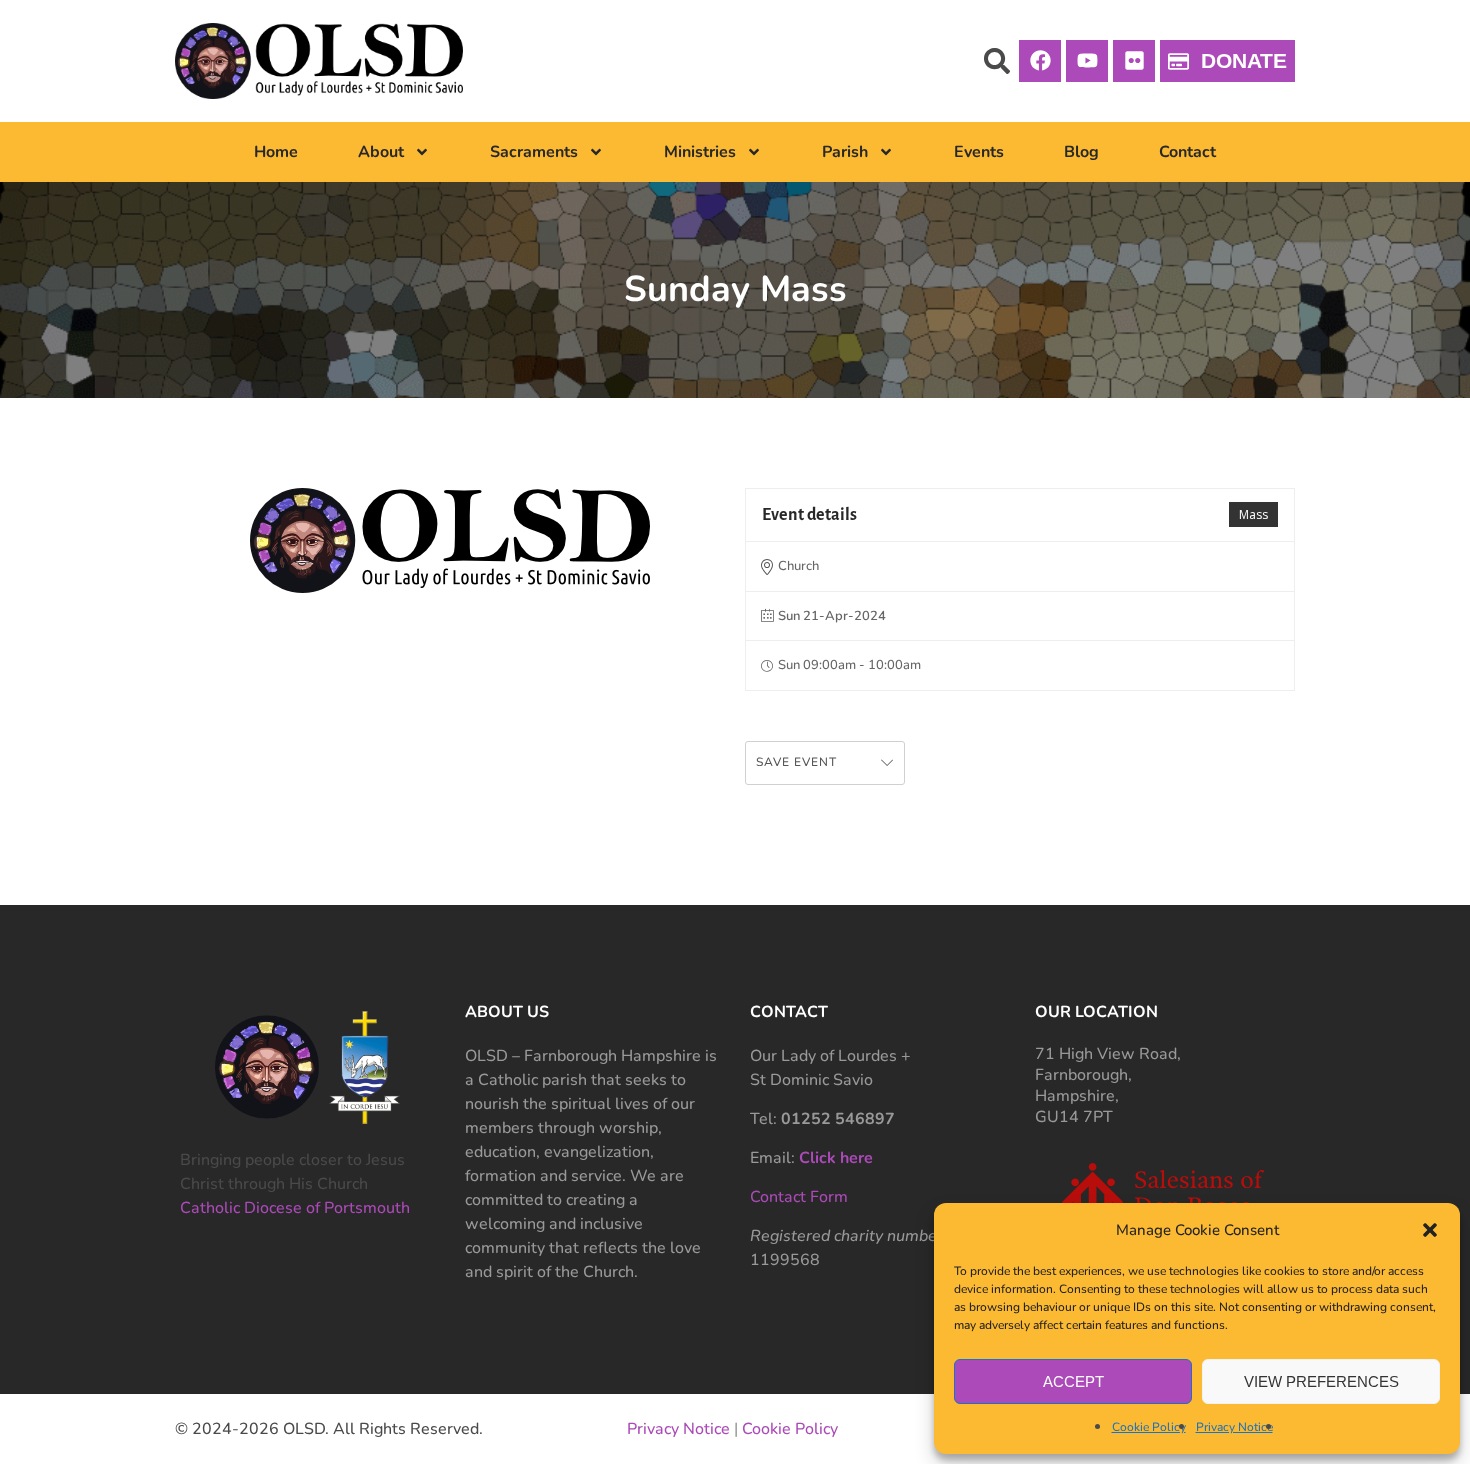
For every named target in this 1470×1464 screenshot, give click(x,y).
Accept (1073, 1381)
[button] (1430, 1230)
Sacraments (534, 152)
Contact (1187, 152)
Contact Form (799, 1197)
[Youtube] (1087, 61)
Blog (1081, 152)
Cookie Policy (1149, 1427)
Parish (845, 152)
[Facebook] (1040, 61)
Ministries (700, 152)
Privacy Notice (1234, 1427)
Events (979, 152)
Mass (1253, 514)
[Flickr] (1134, 61)
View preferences (1321, 1381)
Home (276, 152)
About (381, 152)
